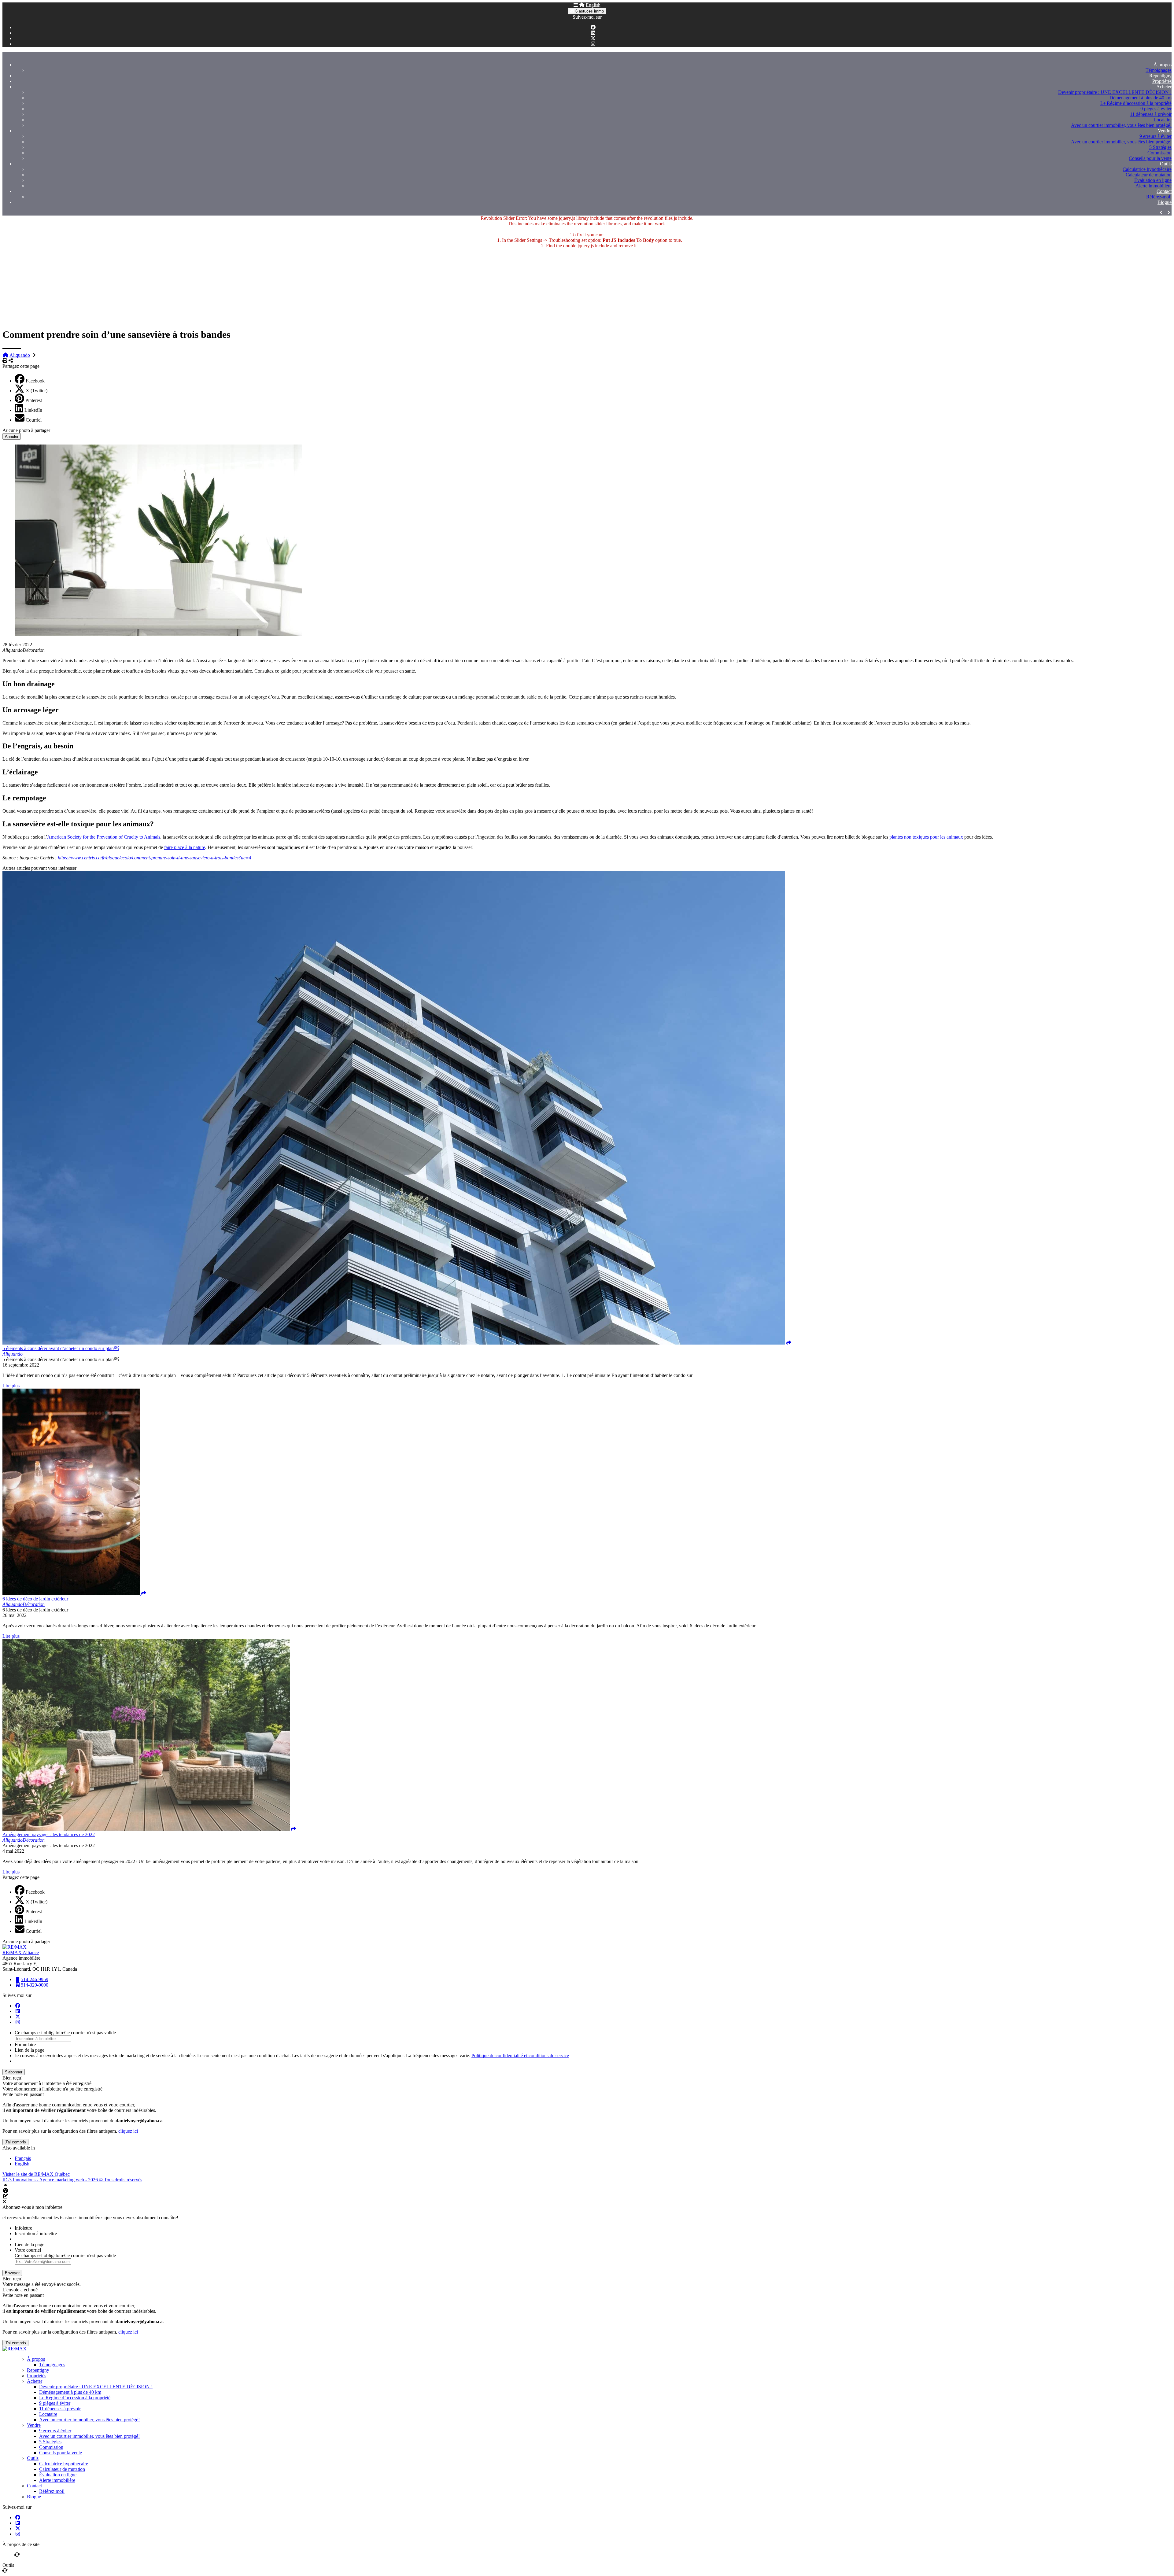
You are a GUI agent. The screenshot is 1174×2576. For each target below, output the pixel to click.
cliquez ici (128, 2131)
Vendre (1165, 131)
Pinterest (34, 400)
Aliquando (20, 355)
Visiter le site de (36, 2174)
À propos (1163, 65)
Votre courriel (28, 2250)
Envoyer (12, 2273)
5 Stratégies (1160, 147)
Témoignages (1159, 70)
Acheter (1164, 87)
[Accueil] (582, 5)
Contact (1164, 191)
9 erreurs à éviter (1156, 136)
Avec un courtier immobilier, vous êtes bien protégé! (1121, 125)
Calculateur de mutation (1149, 175)
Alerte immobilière (1154, 186)
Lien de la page (30, 2050)
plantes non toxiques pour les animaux (926, 837)
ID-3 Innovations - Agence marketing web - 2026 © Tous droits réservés (72, 2180)
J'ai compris (15, 2142)
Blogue (1165, 202)
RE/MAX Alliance (21, 1952)
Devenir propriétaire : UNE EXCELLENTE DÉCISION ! (1115, 92)
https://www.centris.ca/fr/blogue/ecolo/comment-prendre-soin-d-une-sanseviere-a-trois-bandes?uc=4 (155, 858)
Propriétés (1162, 81)
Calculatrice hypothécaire (1147, 169)
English (593, 5)
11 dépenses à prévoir (1151, 114)
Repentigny (1160, 76)
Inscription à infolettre (36, 2233)
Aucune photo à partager (26, 430)
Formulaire (25, 2045)
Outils (1166, 164)
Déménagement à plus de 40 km (1141, 98)
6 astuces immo (589, 11)
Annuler (12, 436)
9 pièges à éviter (1156, 109)
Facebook (35, 381)
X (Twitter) (37, 391)
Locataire (1163, 120)
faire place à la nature (185, 847)
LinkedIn (33, 410)
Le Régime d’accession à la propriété (1136, 103)
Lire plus (11, 1386)
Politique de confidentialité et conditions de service (520, 2056)
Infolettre (23, 2228)
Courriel (34, 420)
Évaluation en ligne (1153, 180)
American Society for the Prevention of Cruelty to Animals (104, 837)
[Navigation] (576, 5)
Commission (1159, 153)
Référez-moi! (1159, 197)
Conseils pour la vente (1150, 158)
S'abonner (14, 2072)
